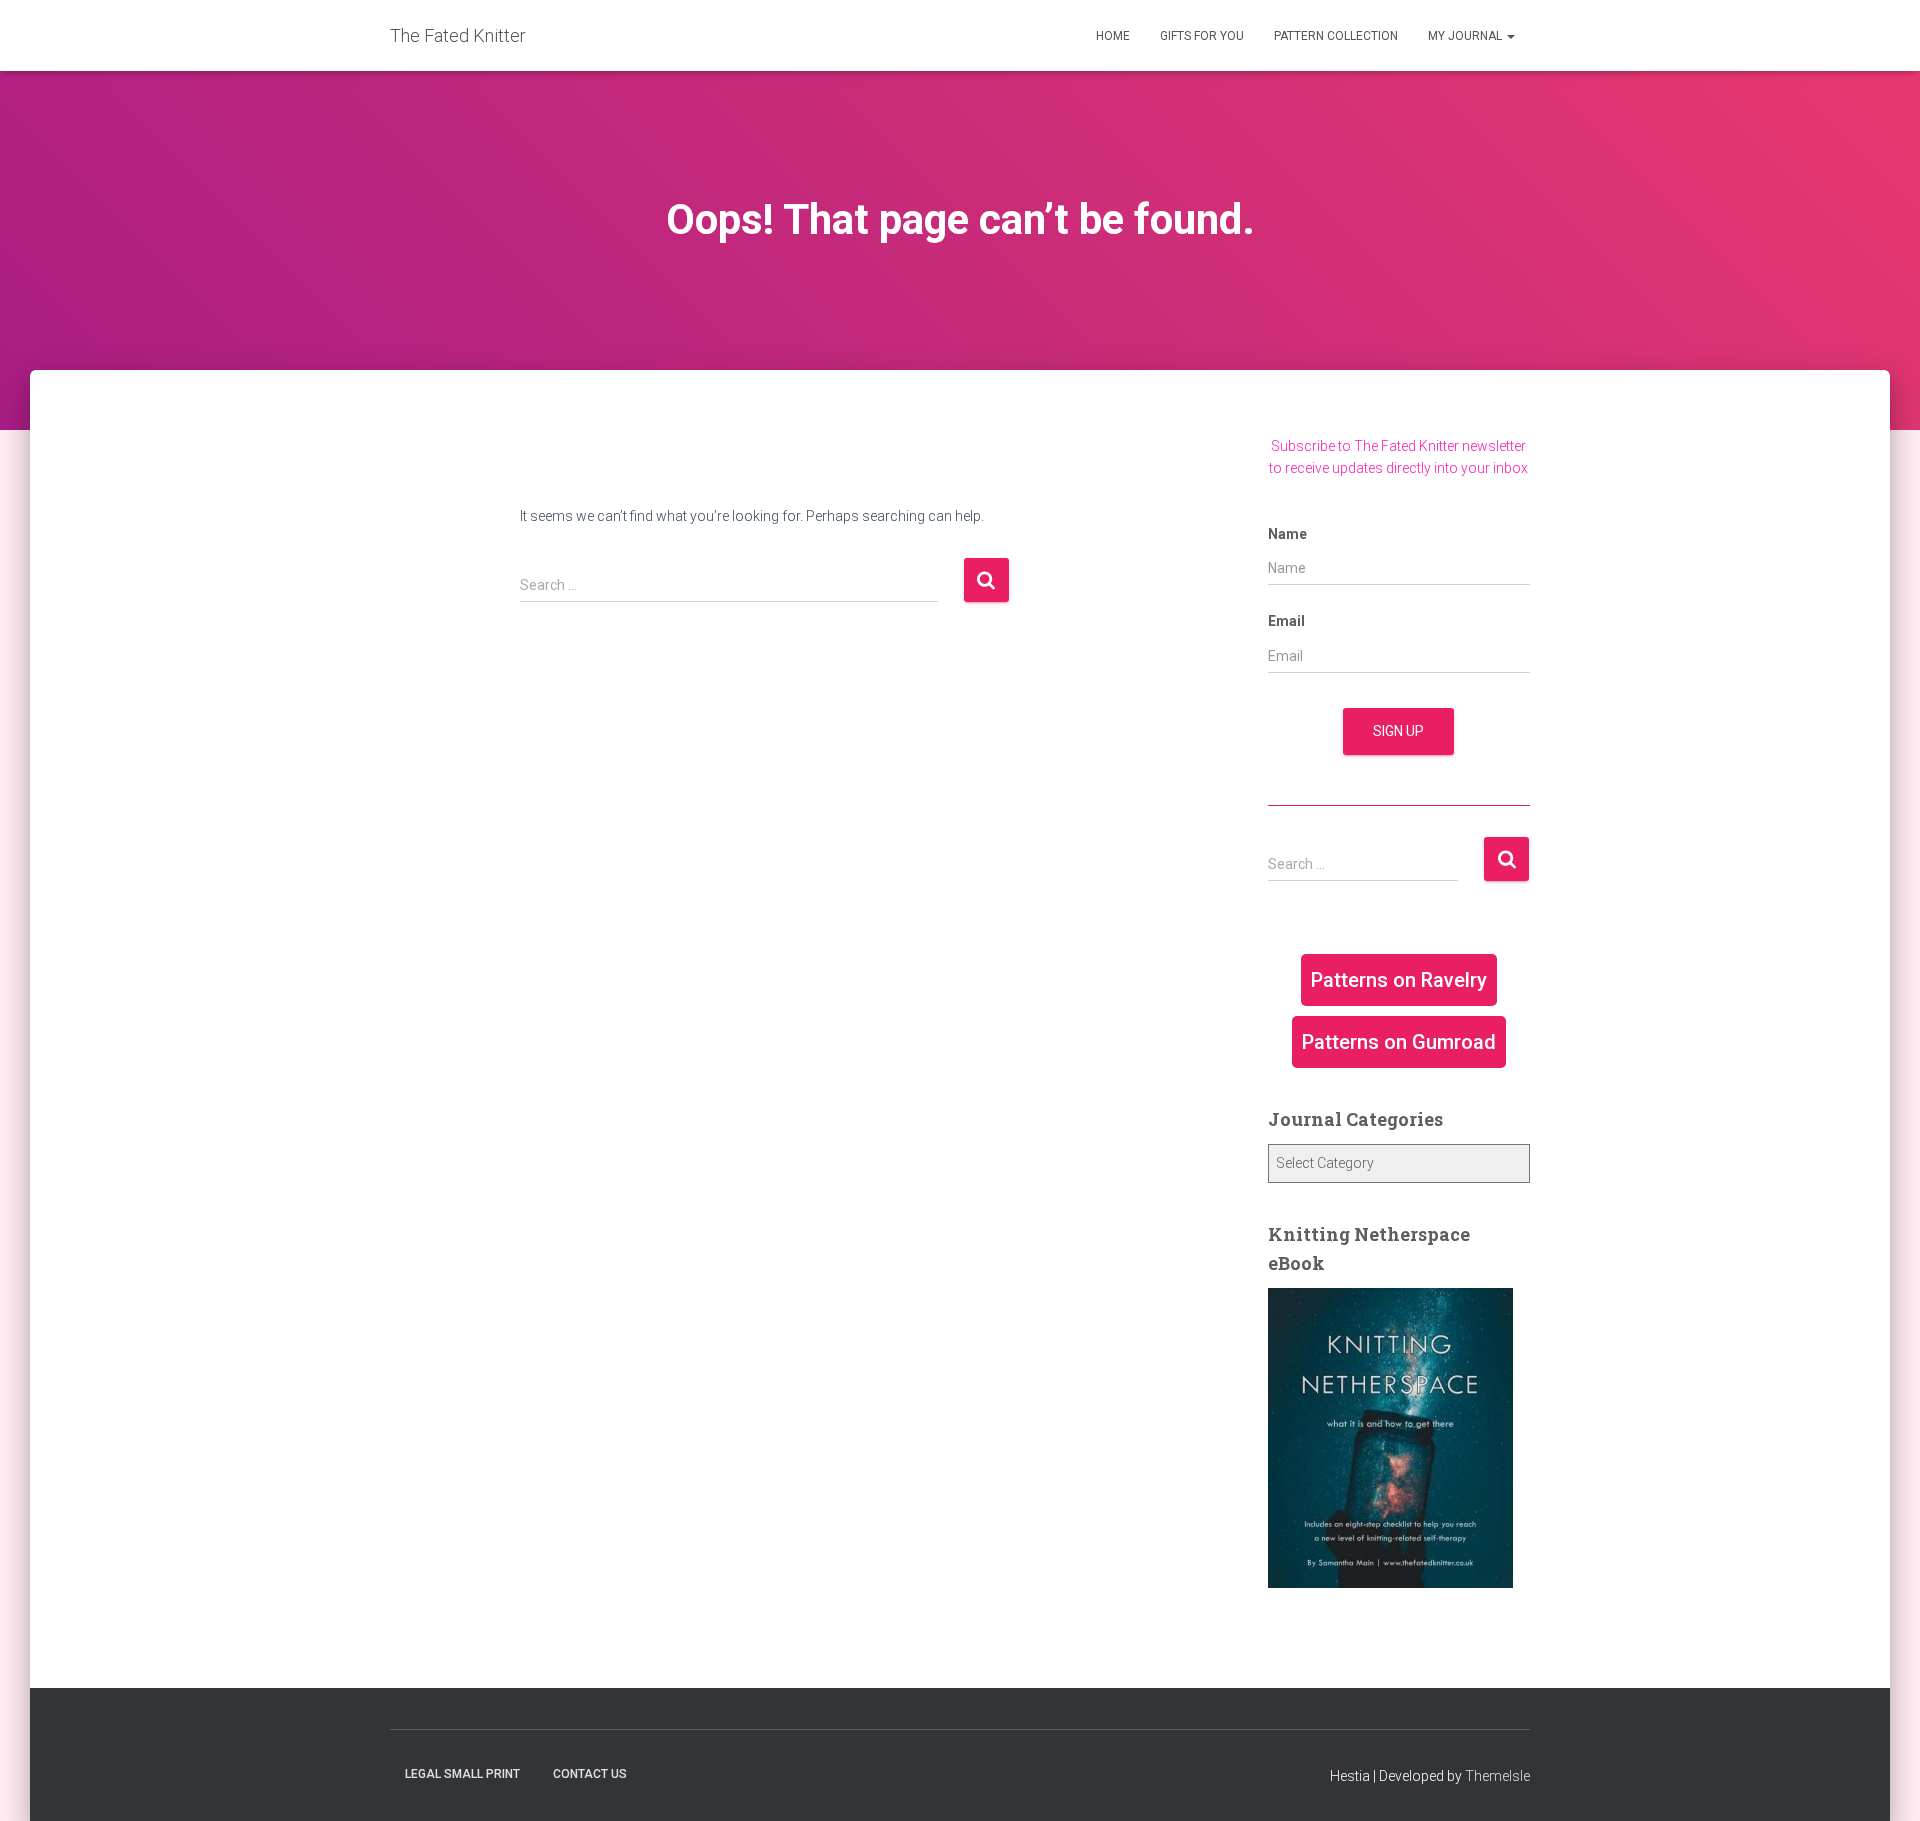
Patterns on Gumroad (1399, 1042)
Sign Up (1398, 731)
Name (1287, 534)
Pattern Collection (1336, 36)
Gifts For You (1202, 36)
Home (1113, 36)
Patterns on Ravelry (1399, 980)
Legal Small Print (462, 1774)
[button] (1510, 36)
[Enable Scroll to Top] (1880, 1781)
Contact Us (590, 1774)
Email (1286, 621)
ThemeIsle (1497, 1776)
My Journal (1466, 36)
